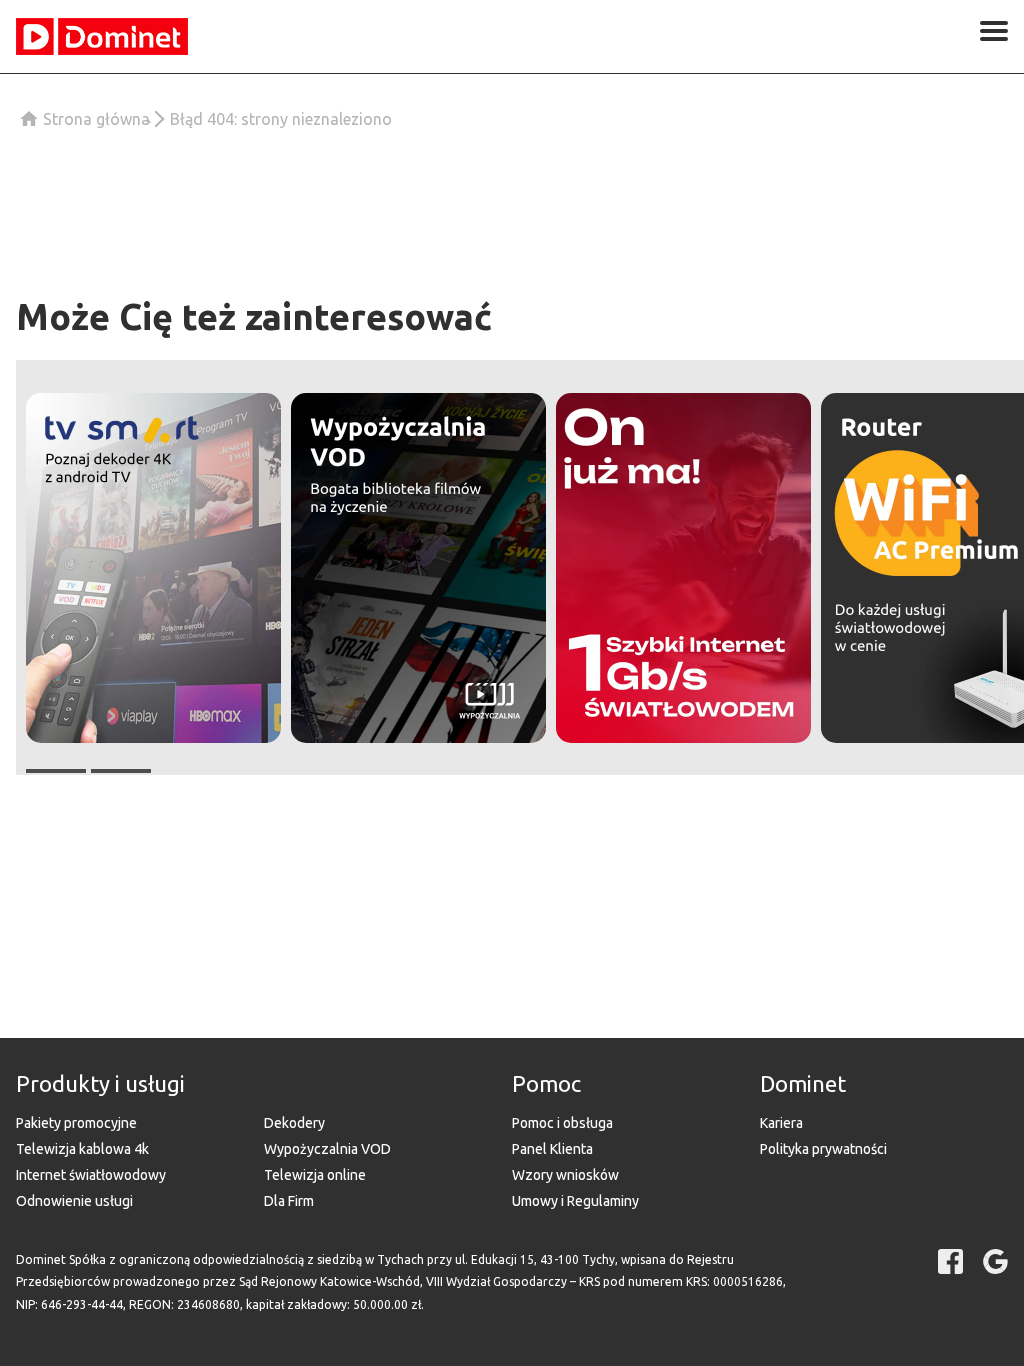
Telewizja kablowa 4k (82, 1149)
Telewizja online (315, 1175)
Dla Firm (289, 1201)
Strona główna (96, 119)
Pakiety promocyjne (76, 1123)
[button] (153, 568)
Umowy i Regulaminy (575, 1201)
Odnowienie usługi (74, 1201)
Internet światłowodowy (91, 1175)
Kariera (781, 1123)
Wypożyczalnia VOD (327, 1149)
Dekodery (294, 1123)
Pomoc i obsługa (562, 1123)
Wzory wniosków (565, 1175)
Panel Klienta (552, 1149)
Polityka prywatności (823, 1149)
